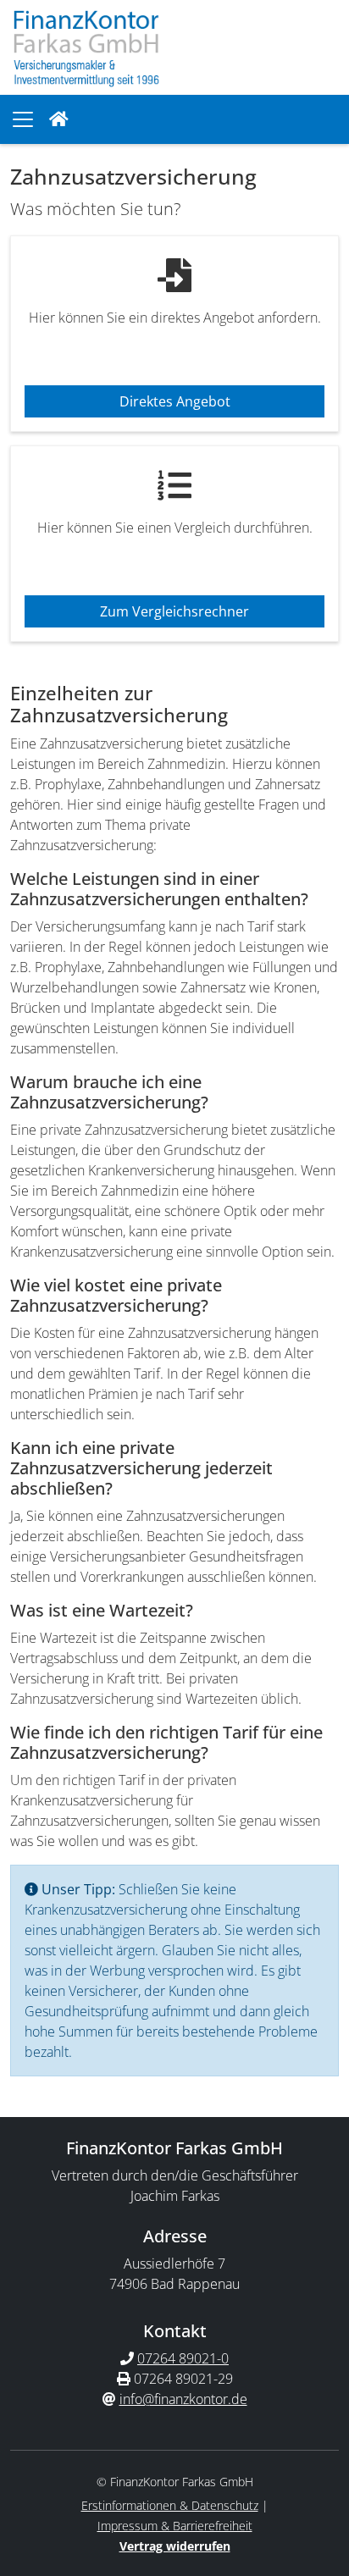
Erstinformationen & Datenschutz (170, 2505)
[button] (59, 119)
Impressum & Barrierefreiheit (175, 2526)
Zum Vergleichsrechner (174, 611)
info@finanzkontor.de (183, 2399)
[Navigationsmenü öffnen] (23, 119)
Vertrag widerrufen (175, 2546)
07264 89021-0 (183, 2358)
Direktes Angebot (175, 401)
